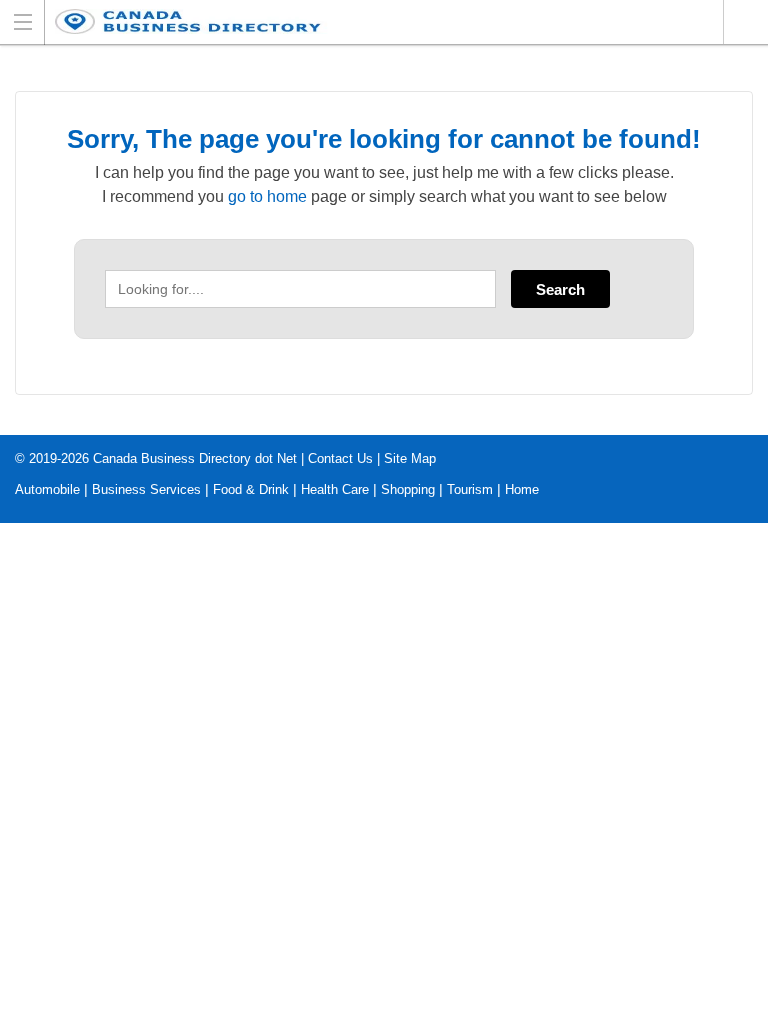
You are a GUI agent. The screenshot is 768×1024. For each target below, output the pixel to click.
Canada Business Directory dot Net (195, 458)
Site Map (410, 458)
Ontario (745, 22)
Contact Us (340, 458)
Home (522, 489)
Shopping (408, 489)
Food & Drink (251, 489)
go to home (267, 196)
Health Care (335, 489)
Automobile (47, 489)
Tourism (470, 489)
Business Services (146, 489)
